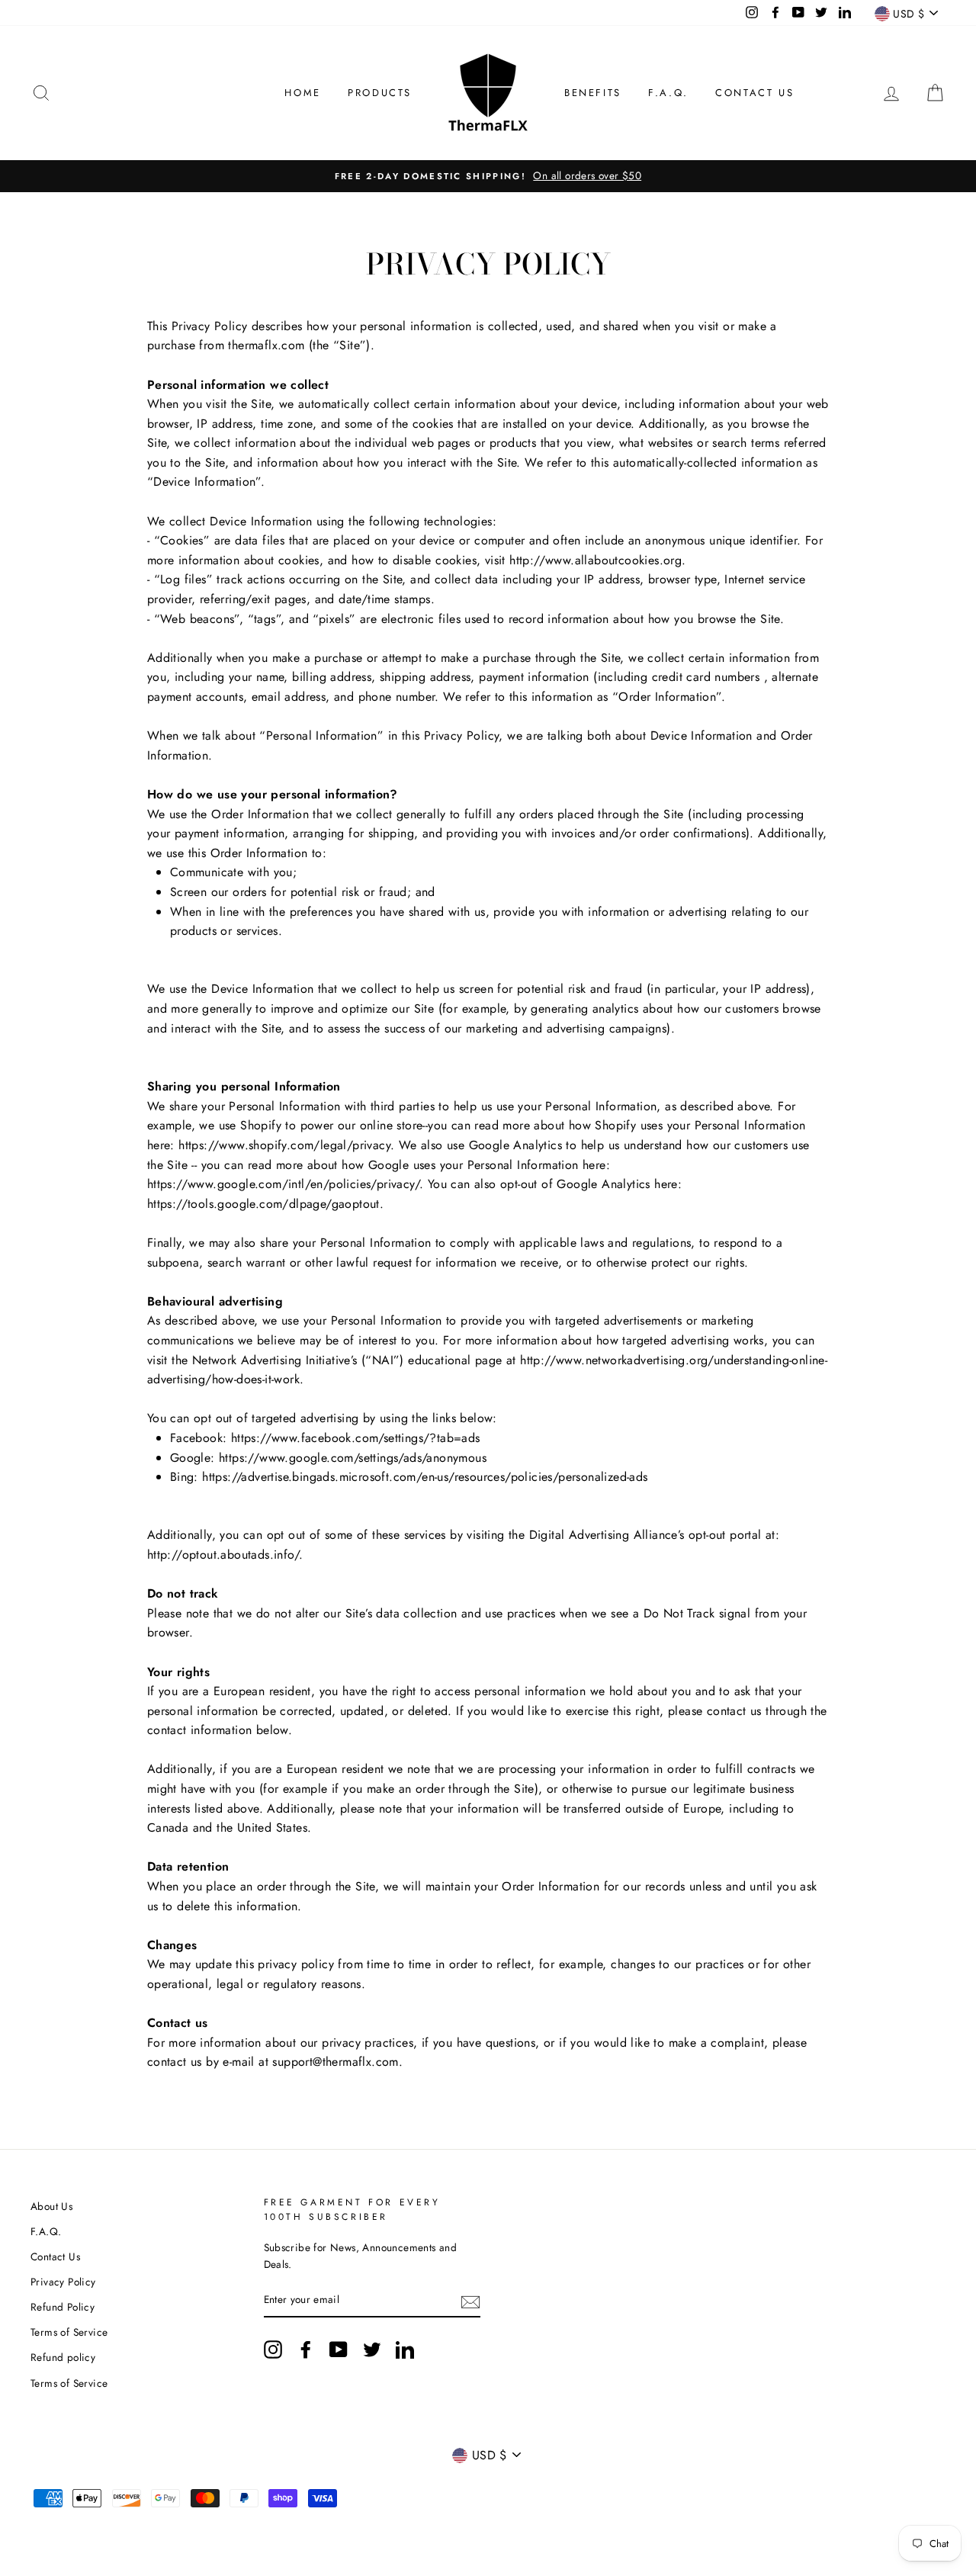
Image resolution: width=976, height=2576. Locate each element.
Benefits (593, 93)
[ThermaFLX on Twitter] (372, 2350)
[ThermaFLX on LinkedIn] (405, 2350)
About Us (51, 2206)
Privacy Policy (63, 2282)
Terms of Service (69, 2332)
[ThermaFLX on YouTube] (339, 2350)
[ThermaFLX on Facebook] (306, 2350)
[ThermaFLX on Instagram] (273, 2350)
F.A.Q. (668, 93)
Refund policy (63, 2357)
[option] (488, 176)
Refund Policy (63, 2307)
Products (380, 93)
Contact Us (754, 93)
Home (302, 93)
